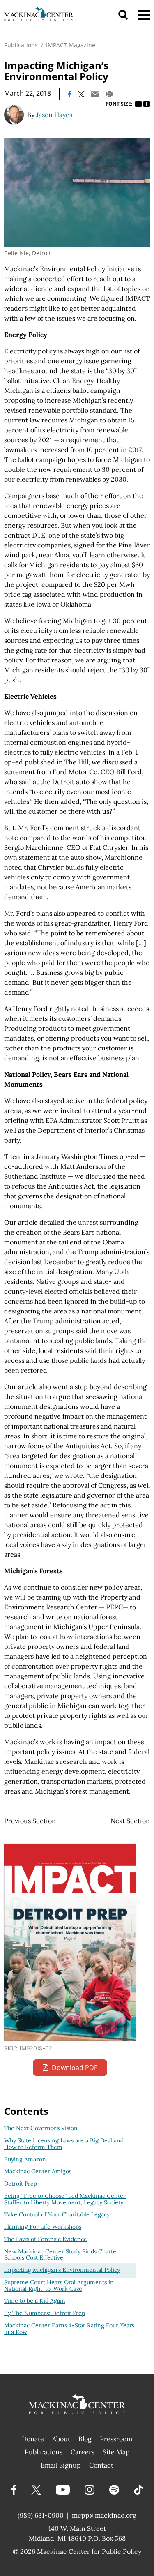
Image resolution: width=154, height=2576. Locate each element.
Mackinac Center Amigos (38, 2171)
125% (147, 104)
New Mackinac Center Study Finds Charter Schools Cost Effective (61, 2255)
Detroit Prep (21, 2184)
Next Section (130, 1821)
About (61, 2439)
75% (138, 104)
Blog (85, 2439)
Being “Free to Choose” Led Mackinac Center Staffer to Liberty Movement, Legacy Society (65, 2199)
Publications (21, 45)
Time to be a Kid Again (35, 2301)
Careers (83, 2452)
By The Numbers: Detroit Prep (45, 2313)
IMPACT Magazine (71, 45)
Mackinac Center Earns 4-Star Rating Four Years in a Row (69, 2329)
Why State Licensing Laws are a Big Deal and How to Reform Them (64, 2144)
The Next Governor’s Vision (41, 2128)
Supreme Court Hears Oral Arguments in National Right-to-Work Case (59, 2285)
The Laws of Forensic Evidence (46, 2239)
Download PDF (75, 2068)
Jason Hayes (54, 115)
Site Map (116, 2452)
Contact (101, 2465)
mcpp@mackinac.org (104, 2515)
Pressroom (116, 2439)
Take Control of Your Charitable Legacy (57, 2214)
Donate (33, 2439)
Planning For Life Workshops (43, 2227)
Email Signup (61, 2465)
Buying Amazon (25, 2159)
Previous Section (30, 1821)
